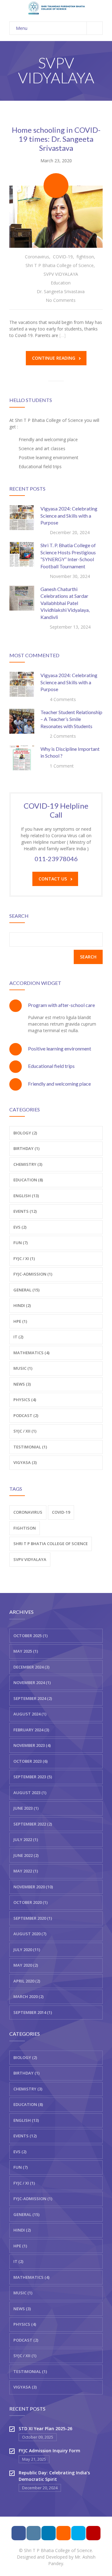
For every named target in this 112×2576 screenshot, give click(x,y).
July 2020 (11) (27, 1950)
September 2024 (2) (33, 1698)
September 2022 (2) (33, 1824)
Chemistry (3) (28, 1164)
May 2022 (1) (26, 1871)
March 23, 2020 (56, 161)
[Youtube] (93, 2533)
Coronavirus (37, 257)
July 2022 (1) (26, 1840)
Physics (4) (25, 1400)
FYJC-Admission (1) (33, 1274)
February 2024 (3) (31, 1730)
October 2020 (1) (30, 1902)
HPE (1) (20, 1321)
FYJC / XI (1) (24, 1258)
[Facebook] (19, 2533)
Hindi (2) (22, 1305)
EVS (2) (20, 1227)
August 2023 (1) (30, 1793)
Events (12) (25, 1211)
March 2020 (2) (28, 1997)
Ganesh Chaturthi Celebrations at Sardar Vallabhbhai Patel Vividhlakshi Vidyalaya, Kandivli (65, 603)
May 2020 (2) (26, 1965)
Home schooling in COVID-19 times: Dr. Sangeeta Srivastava (56, 139)
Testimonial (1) (30, 1447)
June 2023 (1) (26, 1808)
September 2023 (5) (33, 1777)
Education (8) (28, 1180)
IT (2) (18, 1337)
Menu (22, 28)
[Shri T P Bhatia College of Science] (56, 8)
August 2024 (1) (30, 1714)
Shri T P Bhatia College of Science (60, 265)
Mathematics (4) (31, 1353)
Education (61, 283)
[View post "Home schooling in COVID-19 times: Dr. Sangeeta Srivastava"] (56, 217)
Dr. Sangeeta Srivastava (61, 291)
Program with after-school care (61, 1005)
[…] (63, 335)
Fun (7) (21, 1243)
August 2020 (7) (30, 1934)
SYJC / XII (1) (25, 1431)
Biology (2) (25, 1133)
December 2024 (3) (31, 1667)
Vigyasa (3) (25, 1462)
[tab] (56, 1005)
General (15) (26, 2214)
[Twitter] (78, 2533)
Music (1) (23, 1368)
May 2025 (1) (26, 1651)
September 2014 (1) (33, 2012)
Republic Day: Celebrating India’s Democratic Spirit (54, 2476)
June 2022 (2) (26, 1855)
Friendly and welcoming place (59, 1084)
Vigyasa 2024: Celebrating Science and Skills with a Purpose (69, 515)
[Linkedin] (49, 2533)
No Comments (61, 300)
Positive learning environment (60, 1048)
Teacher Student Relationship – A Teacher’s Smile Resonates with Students (71, 719)
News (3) (22, 1384)
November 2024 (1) (32, 1683)
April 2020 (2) (27, 1981)
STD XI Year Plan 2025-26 (45, 2428)
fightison (85, 257)
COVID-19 (63, 257)
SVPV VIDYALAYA (61, 274)
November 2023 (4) (32, 1745)
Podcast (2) (26, 1415)
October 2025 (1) (30, 1636)
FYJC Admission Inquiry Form (49, 2451)
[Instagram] (34, 2533)
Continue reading (54, 358)
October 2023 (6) (30, 1761)
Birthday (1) (26, 1148)
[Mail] (63, 2533)
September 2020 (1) (33, 1918)
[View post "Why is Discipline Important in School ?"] (22, 758)
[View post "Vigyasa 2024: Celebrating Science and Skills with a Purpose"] (22, 518)
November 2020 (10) (33, 1887)
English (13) (26, 1196)
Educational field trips (51, 1066)
